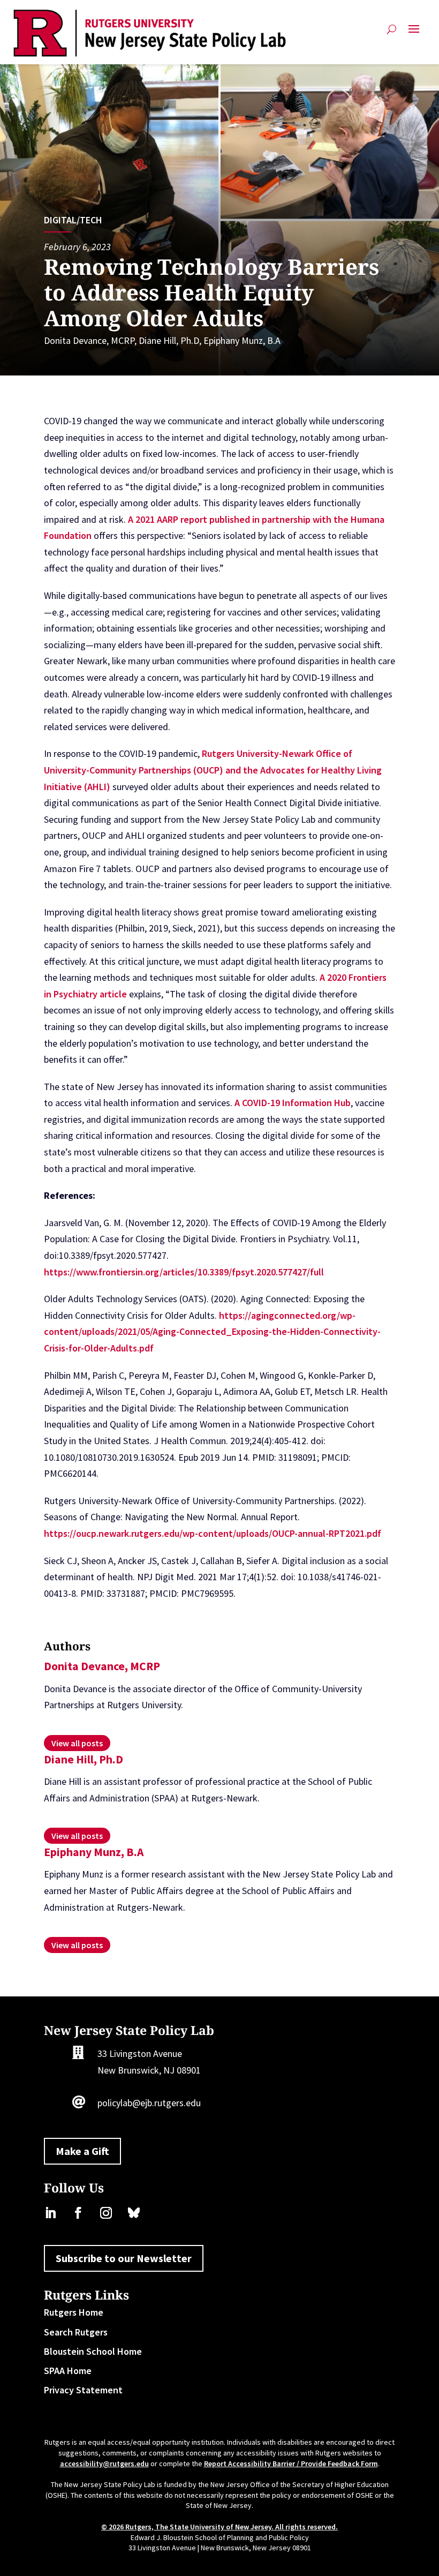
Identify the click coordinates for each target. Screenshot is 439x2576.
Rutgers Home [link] (74, 2312)
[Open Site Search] (392, 33)
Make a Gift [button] (82, 2151)
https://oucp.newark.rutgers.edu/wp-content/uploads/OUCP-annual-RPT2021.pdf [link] (213, 1533)
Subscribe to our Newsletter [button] (124, 2258)
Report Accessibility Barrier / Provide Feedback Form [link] (291, 2464)
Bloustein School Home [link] (93, 2351)
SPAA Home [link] (68, 2371)
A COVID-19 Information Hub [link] (293, 1103)
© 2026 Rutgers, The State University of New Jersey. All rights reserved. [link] (219, 2527)
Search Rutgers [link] (76, 2332)
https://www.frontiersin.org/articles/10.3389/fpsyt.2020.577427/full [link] (184, 1272)
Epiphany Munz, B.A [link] (242, 340)
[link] (150, 33)
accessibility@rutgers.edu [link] (104, 2464)
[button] (414, 33)
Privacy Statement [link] (83, 2390)
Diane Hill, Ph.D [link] (169, 340)
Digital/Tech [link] (73, 220)
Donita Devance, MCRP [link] (89, 340)
